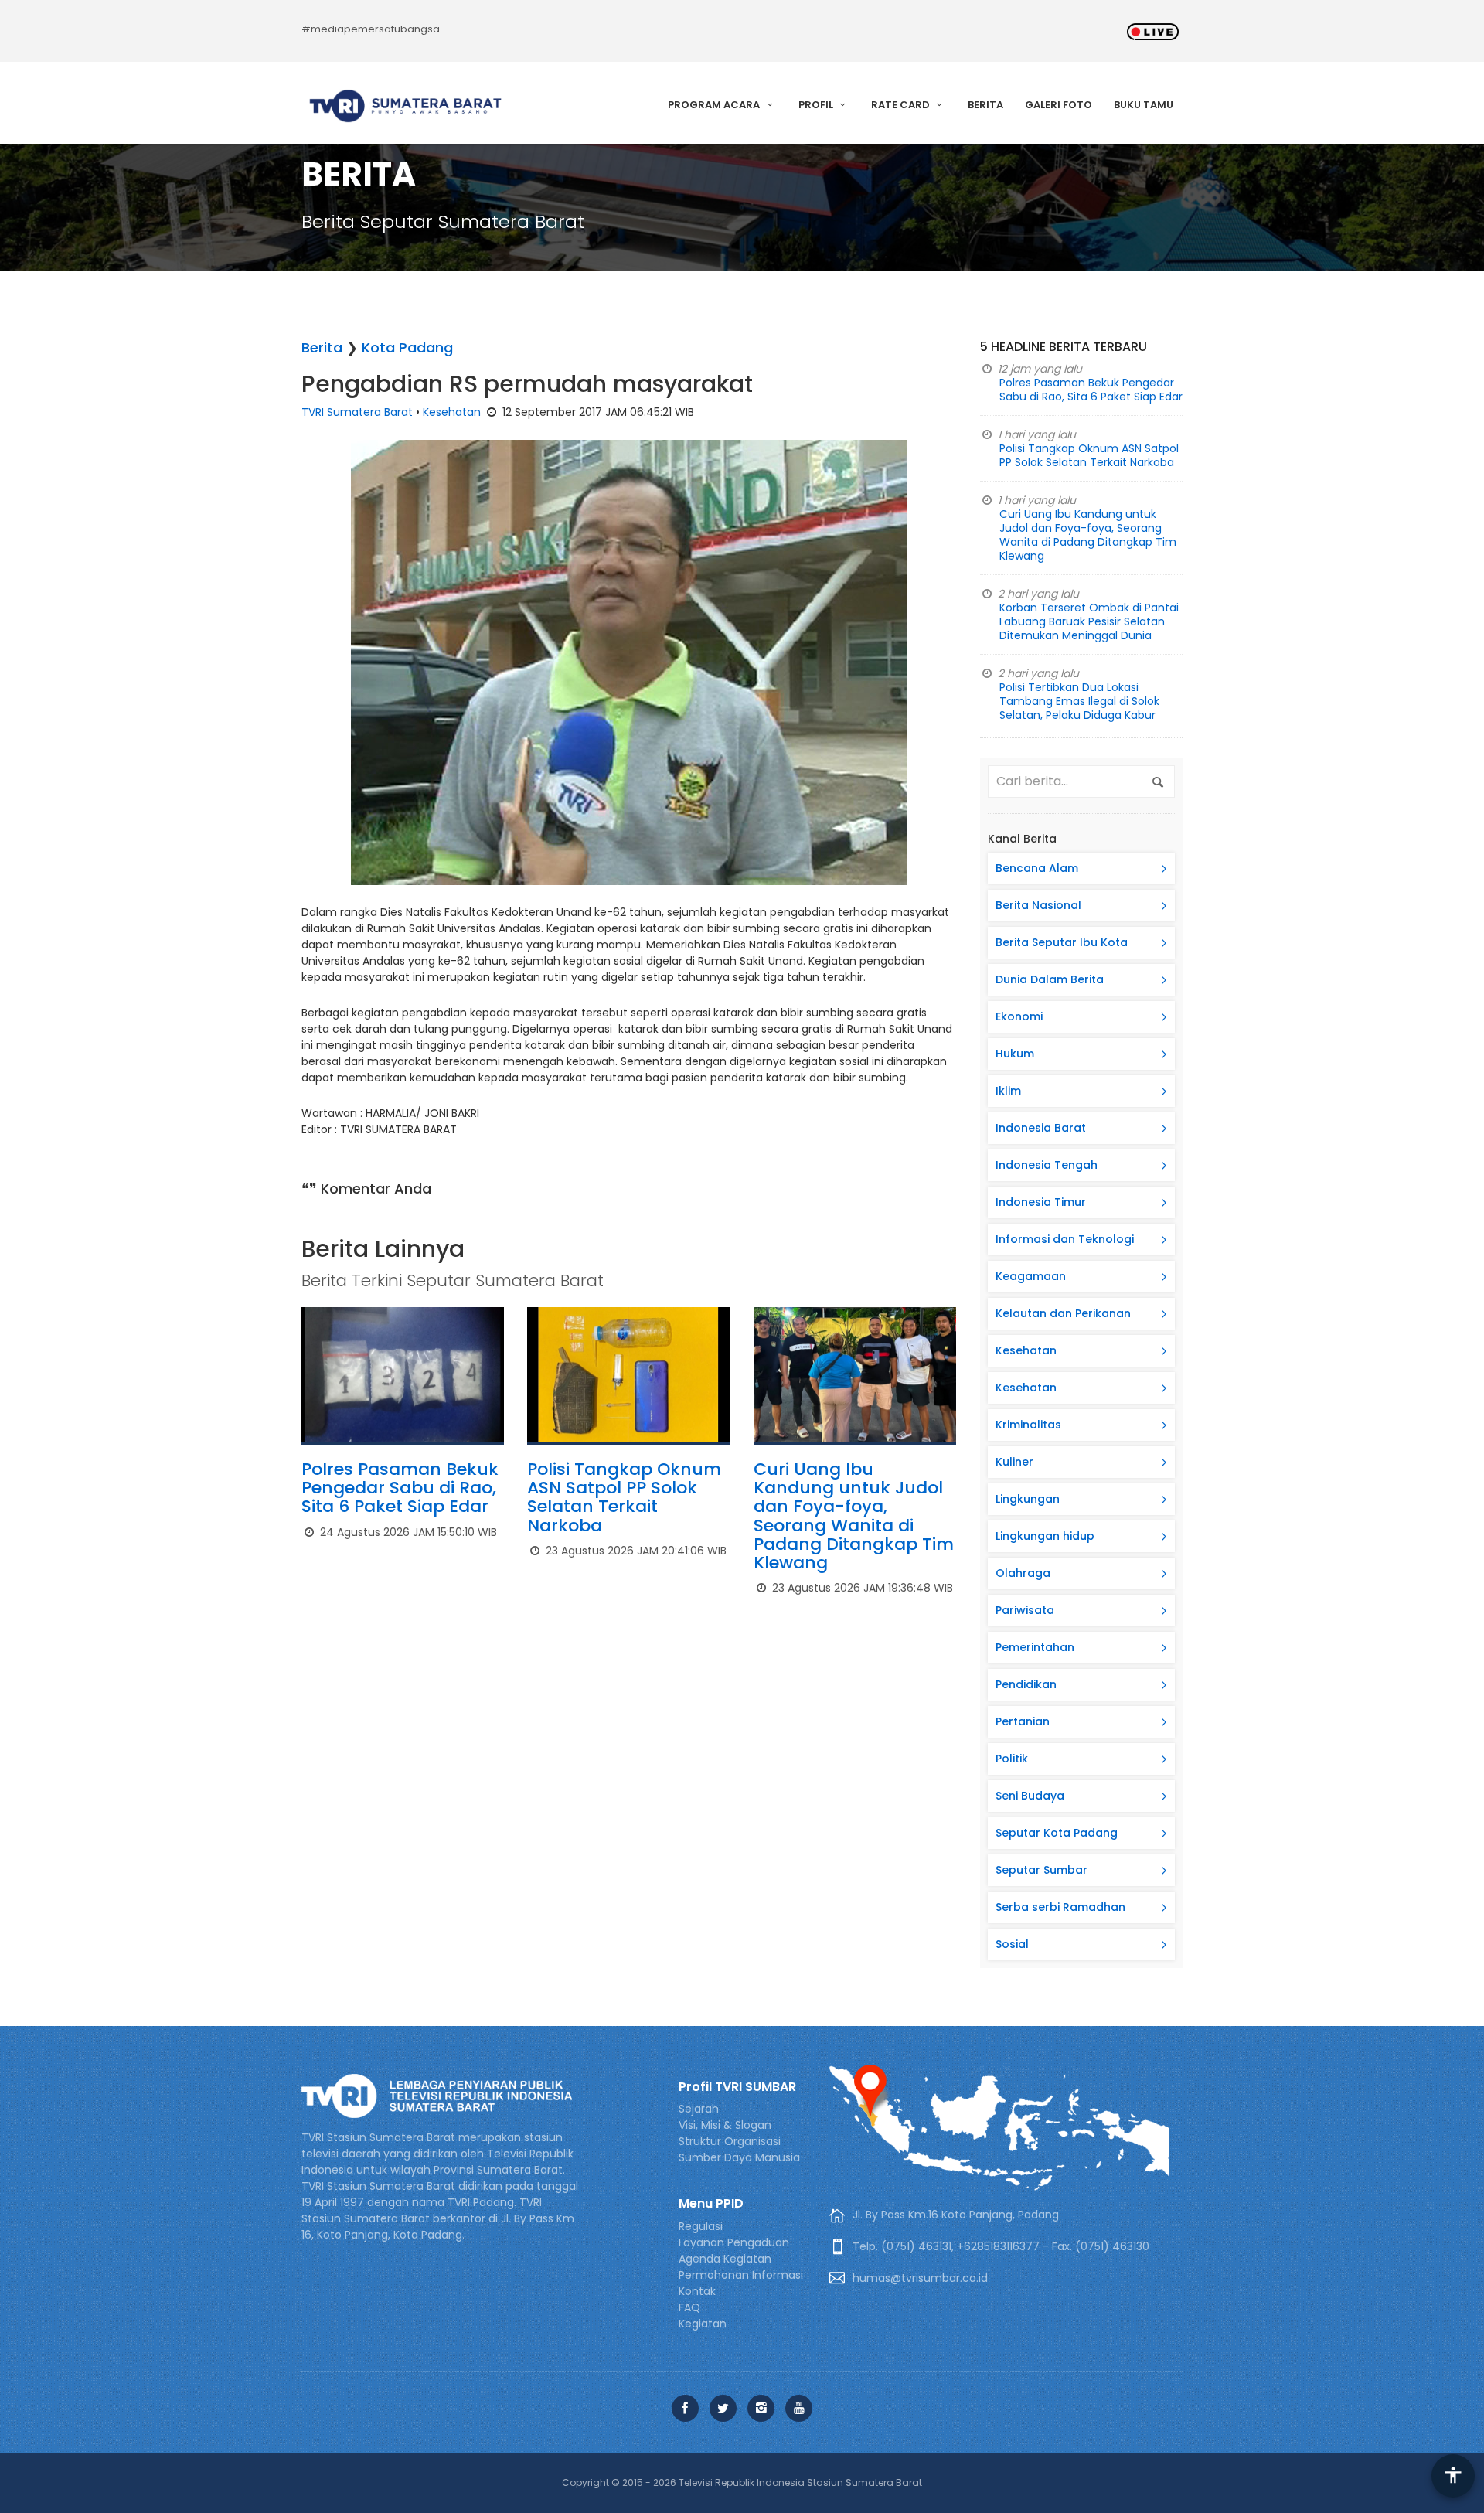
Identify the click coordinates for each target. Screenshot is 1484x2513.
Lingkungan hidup (1045, 1536)
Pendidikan (1026, 1684)
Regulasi (701, 2226)
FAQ (689, 2307)
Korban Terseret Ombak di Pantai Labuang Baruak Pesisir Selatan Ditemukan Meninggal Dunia (1089, 621)
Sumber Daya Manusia (739, 2157)
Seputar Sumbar (1042, 1870)
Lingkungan (1028, 1499)
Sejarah (699, 2109)
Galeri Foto (1059, 105)
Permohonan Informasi (741, 2275)
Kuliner (1014, 1462)
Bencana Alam (1037, 868)
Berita (985, 105)
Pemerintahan (1035, 1647)
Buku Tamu (1144, 105)
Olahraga (1023, 1573)
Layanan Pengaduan (734, 2242)
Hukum (1015, 1054)
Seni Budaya (1030, 1796)
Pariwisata (1025, 1610)
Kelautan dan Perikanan (1063, 1313)
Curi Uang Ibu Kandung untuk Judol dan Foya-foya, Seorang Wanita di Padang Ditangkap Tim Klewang (854, 1516)
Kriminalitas (1028, 1425)
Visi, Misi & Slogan (725, 2125)
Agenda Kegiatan (725, 2259)
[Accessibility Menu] (1453, 2476)
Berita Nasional (1038, 905)
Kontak (697, 2291)
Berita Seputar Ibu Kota (1062, 942)
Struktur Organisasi (730, 2141)
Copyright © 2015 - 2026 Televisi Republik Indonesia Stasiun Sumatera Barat (742, 2482)
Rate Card (902, 105)
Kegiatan (703, 2324)
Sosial (1012, 1944)
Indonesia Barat (1041, 1128)
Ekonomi (1019, 1016)
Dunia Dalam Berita (1050, 979)
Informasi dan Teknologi (1065, 1239)
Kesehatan (452, 412)
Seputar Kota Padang (1057, 1833)
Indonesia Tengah (1047, 1165)
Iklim (1008, 1091)
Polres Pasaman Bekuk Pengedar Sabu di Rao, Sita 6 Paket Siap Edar (400, 1488)
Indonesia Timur (1041, 1202)
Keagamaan (1031, 1276)
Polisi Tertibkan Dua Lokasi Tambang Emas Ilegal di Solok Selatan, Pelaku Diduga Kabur (1079, 701)
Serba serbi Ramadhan (1060, 1907)
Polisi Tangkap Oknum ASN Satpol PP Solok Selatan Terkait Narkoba (624, 1497)
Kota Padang (407, 347)
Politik (1012, 1759)
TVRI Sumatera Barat (357, 412)
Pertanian (1023, 1721)
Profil (817, 105)
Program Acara (715, 105)
